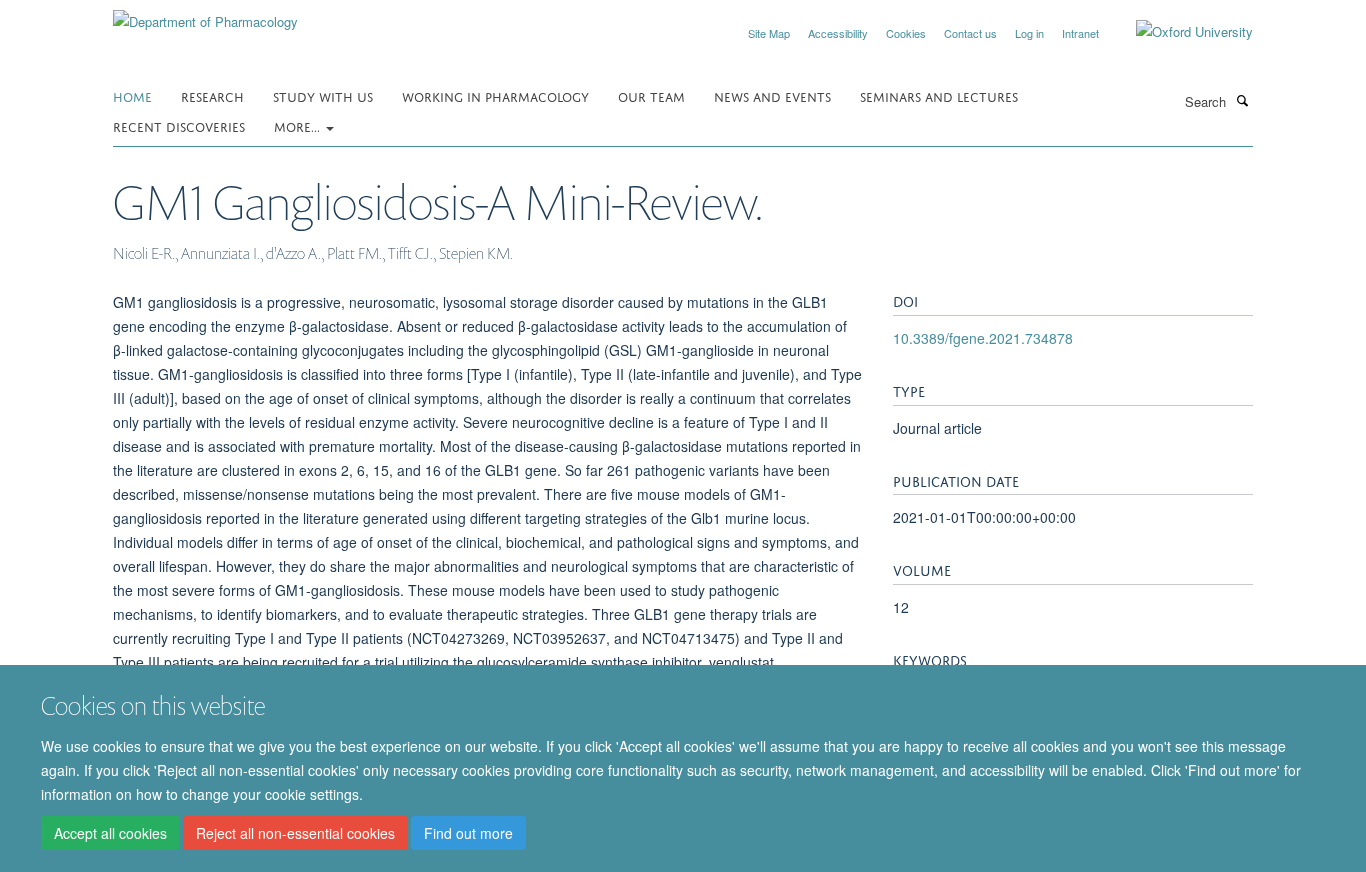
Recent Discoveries (179, 125)
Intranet (1080, 33)
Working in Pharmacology (495, 95)
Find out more (468, 833)
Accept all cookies (110, 833)
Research (212, 95)
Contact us (970, 33)
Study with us (323, 95)
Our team (651, 95)
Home (132, 95)
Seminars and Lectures (939, 95)
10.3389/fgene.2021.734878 (983, 338)
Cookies (906, 33)
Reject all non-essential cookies (295, 833)
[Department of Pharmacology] (205, 14)
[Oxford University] (1179, 32)
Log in (1029, 33)
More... (299, 125)
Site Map (769, 33)
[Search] (1242, 100)
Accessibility (838, 33)
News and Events (772, 95)
